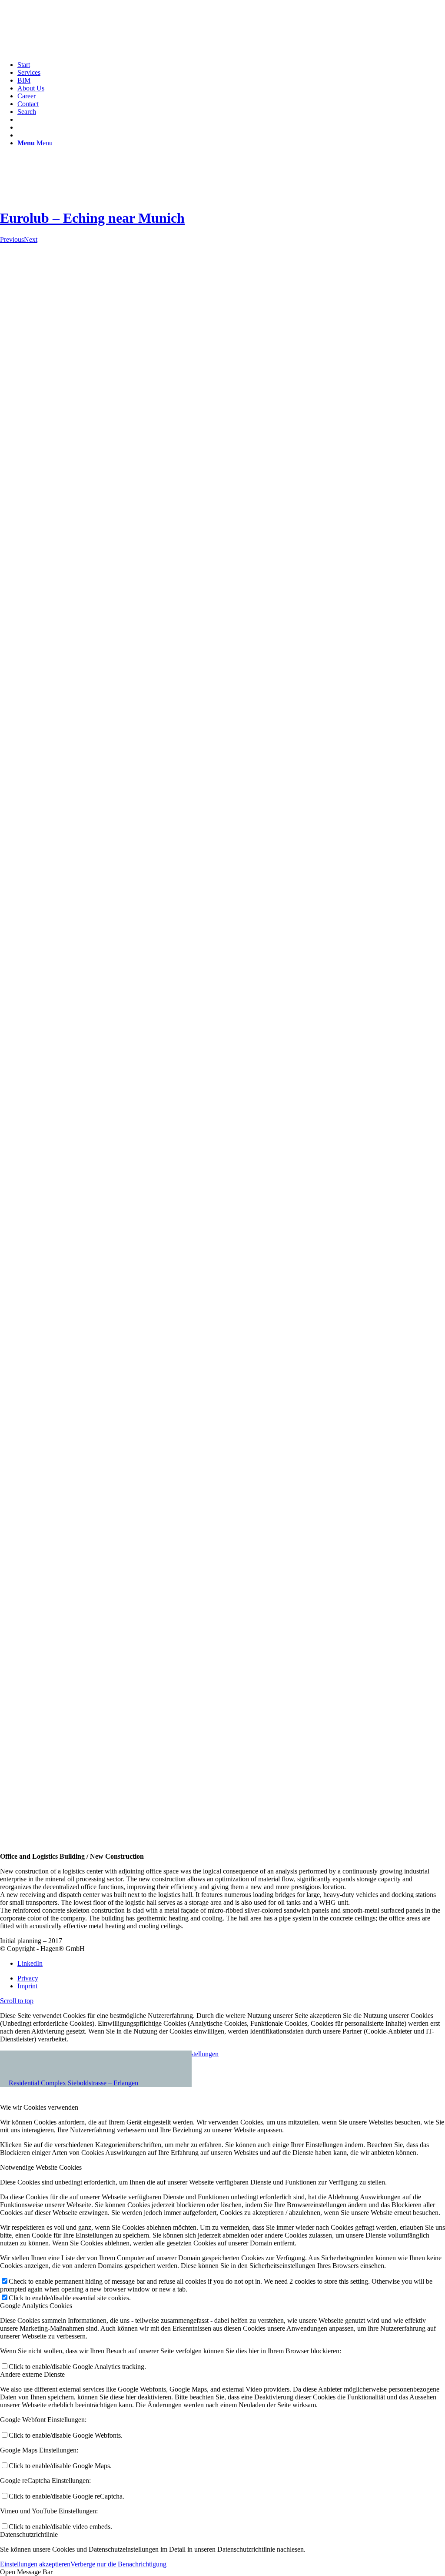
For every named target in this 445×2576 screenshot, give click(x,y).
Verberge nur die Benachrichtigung (118, 2564)
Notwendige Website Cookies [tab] (41, 2167)
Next (31, 239)
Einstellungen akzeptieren (35, 2564)
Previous (12, 239)
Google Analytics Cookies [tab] (36, 2306)
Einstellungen (200, 2054)
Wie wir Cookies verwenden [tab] (39, 2107)
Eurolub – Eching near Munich (92, 218)
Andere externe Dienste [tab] (32, 2374)
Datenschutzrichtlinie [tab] (29, 2534)
